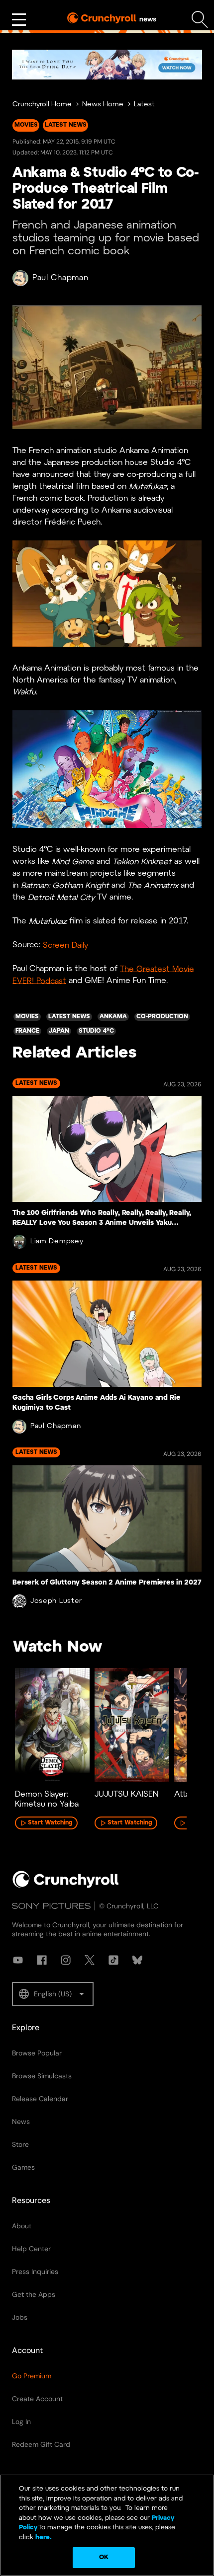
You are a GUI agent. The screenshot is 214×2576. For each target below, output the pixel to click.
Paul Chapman (60, 278)
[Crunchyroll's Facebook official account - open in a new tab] (42, 1960)
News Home (103, 105)
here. (43, 2538)
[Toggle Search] (200, 20)
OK (104, 2557)
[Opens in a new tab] (107, 65)
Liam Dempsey (57, 1242)
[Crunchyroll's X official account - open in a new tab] (90, 1960)
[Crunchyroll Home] (66, 1886)
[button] (53, 1994)
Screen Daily (65, 945)
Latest (144, 105)
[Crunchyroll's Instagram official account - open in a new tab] (66, 1960)
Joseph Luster (56, 1601)
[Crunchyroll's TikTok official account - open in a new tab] (113, 1960)
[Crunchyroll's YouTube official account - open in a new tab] (18, 1960)
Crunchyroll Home (42, 105)
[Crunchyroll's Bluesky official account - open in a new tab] (137, 1960)
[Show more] (19, 20)
